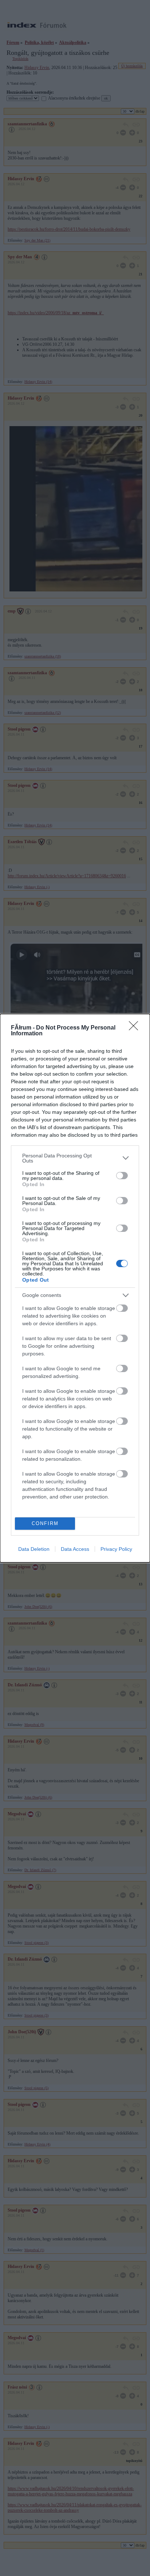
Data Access (75, 1549)
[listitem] (75, 1158)
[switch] (122, 1176)
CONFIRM (45, 1523)
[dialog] (75, 1288)
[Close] (136, 1028)
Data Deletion (34, 1549)
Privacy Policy (116, 1549)
